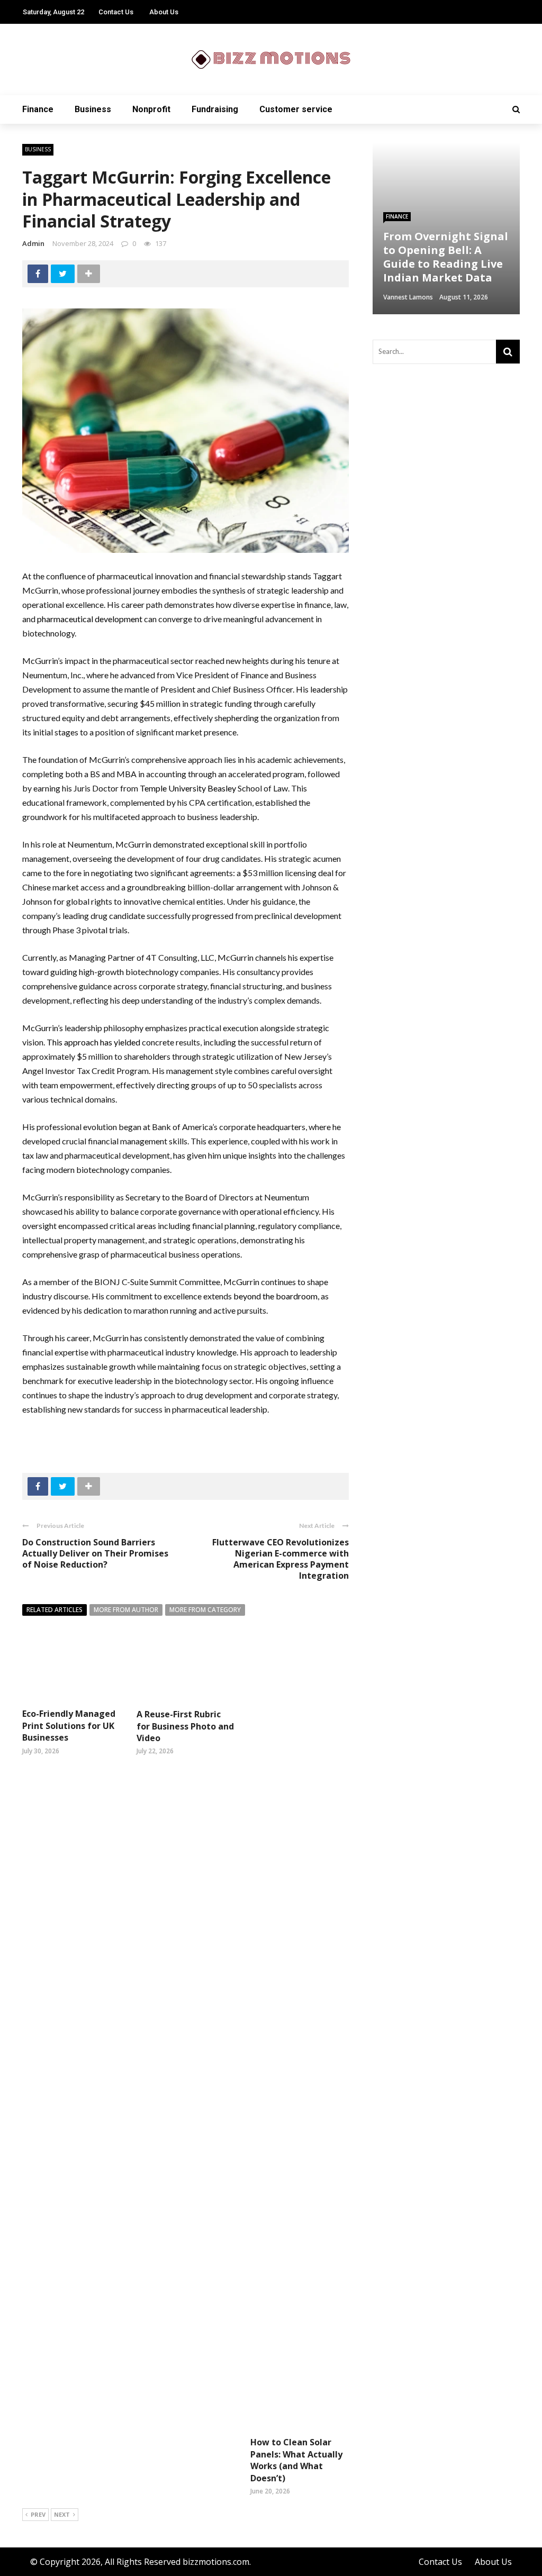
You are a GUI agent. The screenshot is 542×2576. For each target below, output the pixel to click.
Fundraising (215, 109)
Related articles (55, 1610)
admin (33, 243)
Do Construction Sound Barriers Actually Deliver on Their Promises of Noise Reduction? (95, 1553)
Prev (38, 2514)
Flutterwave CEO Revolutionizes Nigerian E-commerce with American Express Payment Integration (281, 1559)
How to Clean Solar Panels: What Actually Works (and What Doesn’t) (296, 2460)
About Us (164, 12)
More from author (126, 1610)
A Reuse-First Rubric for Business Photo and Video (185, 1726)
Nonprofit (151, 109)
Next (62, 2514)
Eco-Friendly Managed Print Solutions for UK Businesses (69, 1726)
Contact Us (116, 12)
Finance (38, 109)
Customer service (296, 109)
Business (93, 109)
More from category (205, 1610)
